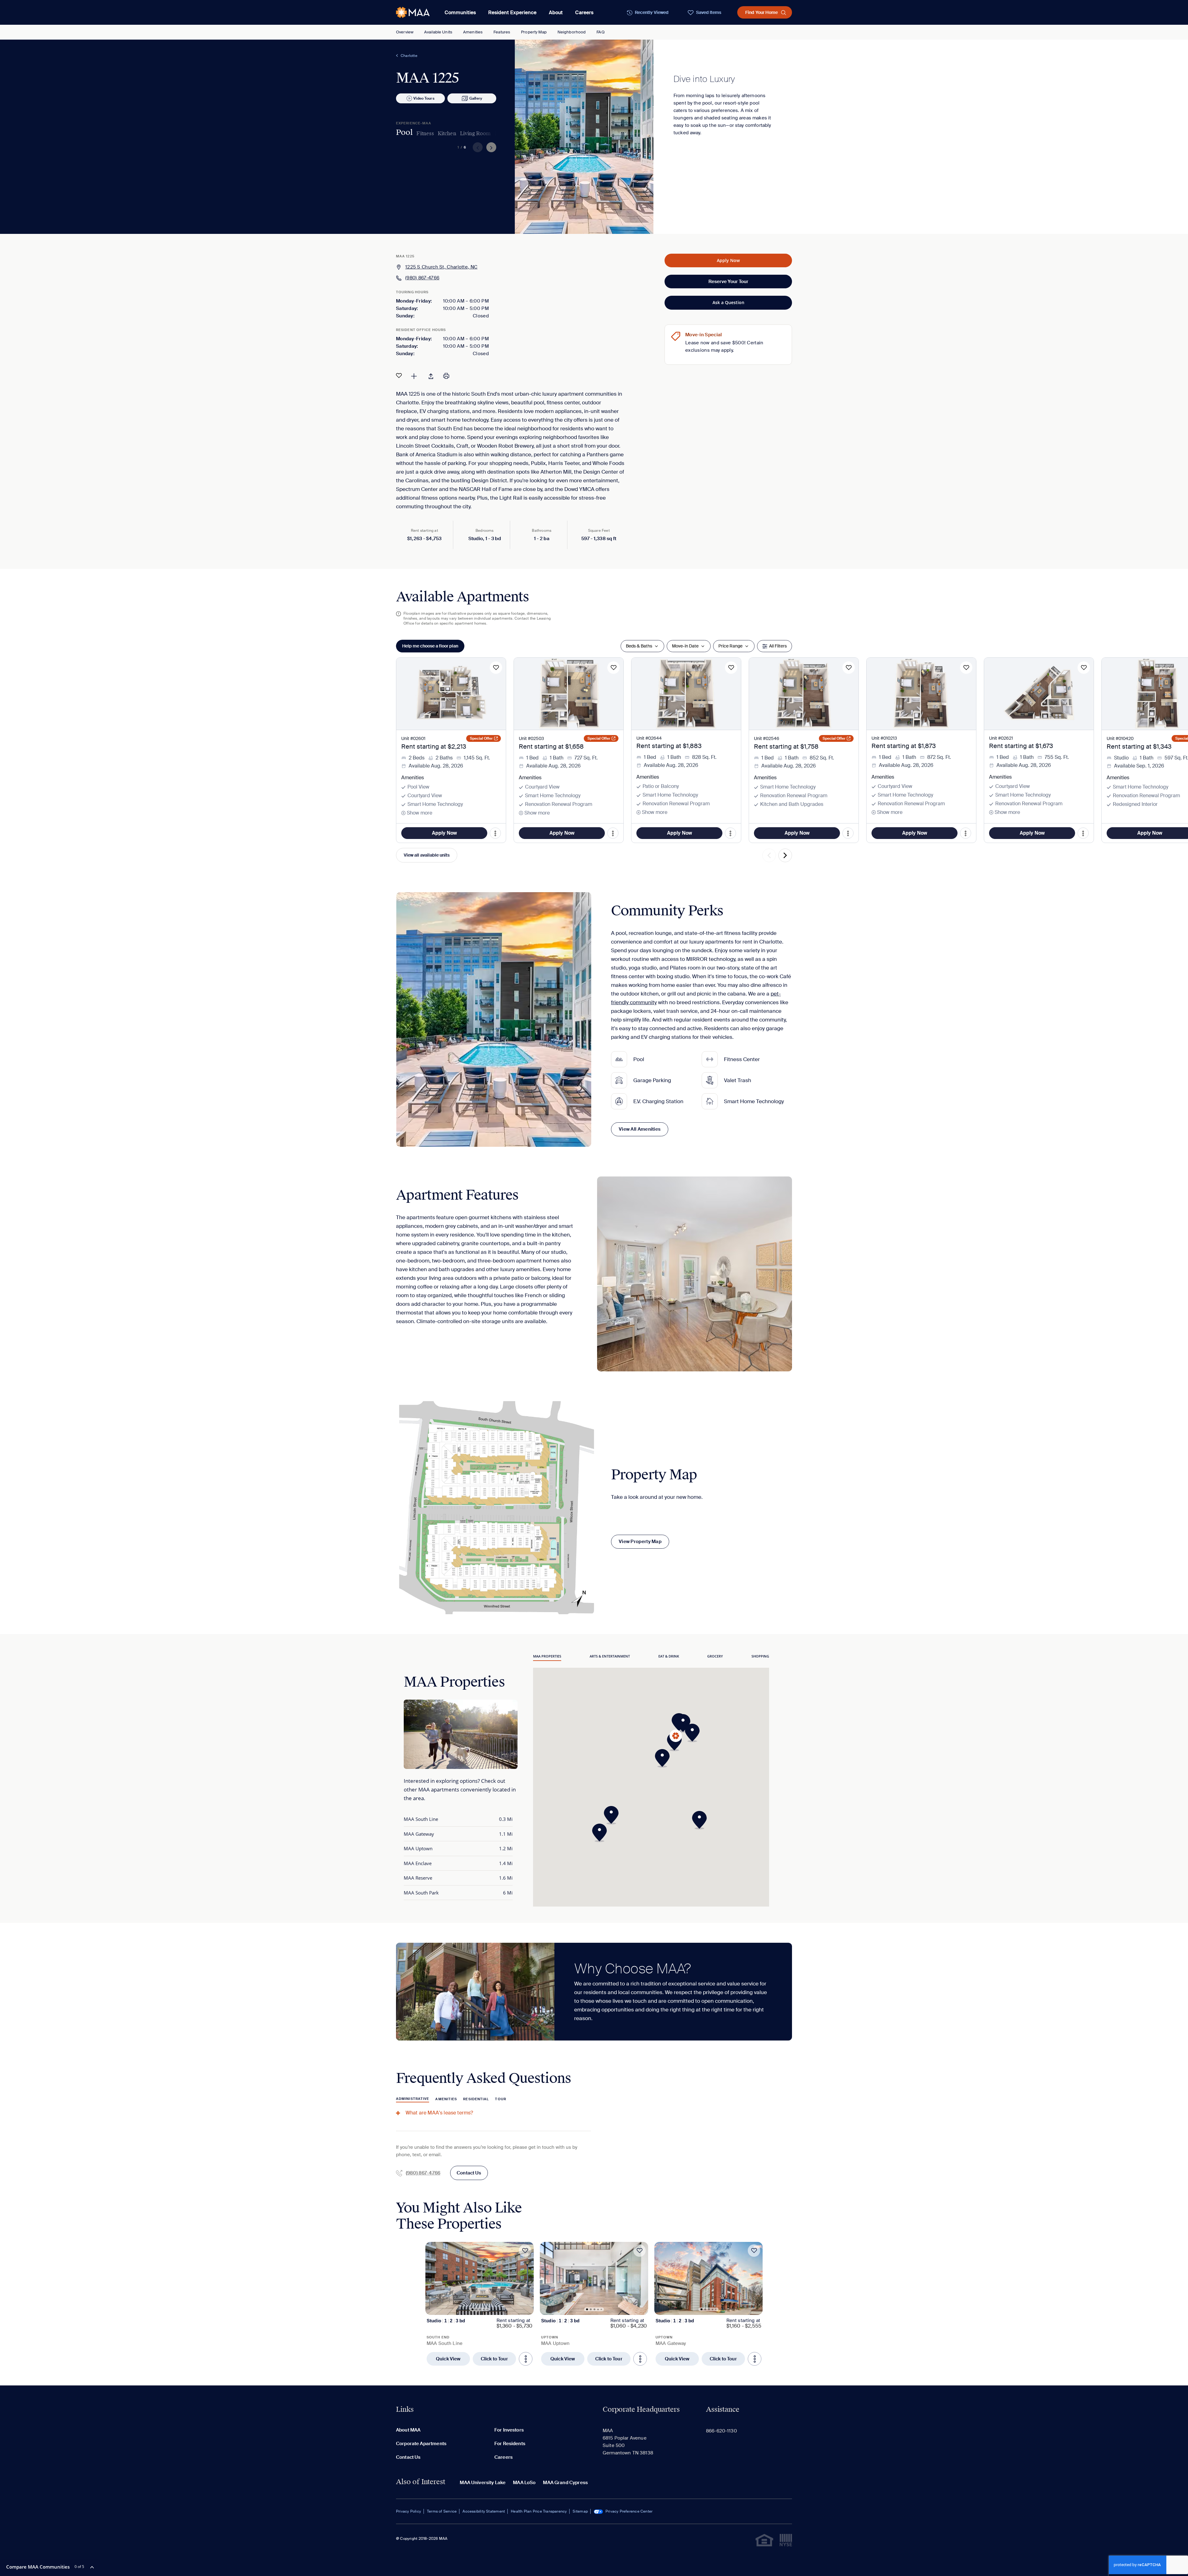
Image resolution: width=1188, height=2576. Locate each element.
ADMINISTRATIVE (413, 2099)
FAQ (600, 32)
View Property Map (640, 1542)
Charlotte (409, 56)
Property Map (534, 32)
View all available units (427, 855)
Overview (405, 32)
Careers (584, 13)
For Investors (509, 2430)
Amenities (473, 32)
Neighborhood (572, 32)
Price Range (730, 646)
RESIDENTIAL (476, 2099)
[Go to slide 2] (476, 2309)
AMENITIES (446, 2099)
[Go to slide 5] (487, 2309)
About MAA (408, 2430)
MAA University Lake (483, 2483)
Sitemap (580, 2511)
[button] (676, 1742)
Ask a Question (728, 302)
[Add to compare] (414, 376)
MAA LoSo (524, 2483)
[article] (480, 2304)
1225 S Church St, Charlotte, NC (441, 267)
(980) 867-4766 (422, 278)
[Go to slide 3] (480, 2309)
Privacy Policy (409, 2511)
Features (502, 32)
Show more (420, 813)
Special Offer (481, 738)
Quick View (448, 2359)
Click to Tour (494, 2359)
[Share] (431, 376)
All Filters (778, 646)
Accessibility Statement (484, 2511)
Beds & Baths (639, 646)
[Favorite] (399, 376)
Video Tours (424, 98)
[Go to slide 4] (484, 2309)
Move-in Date (685, 646)
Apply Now (728, 260)
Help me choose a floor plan (430, 646)
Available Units (438, 32)
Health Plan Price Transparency (539, 2511)
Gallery (476, 98)
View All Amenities (640, 1129)
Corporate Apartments (421, 2444)
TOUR (500, 2099)
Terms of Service (442, 2511)
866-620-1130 (721, 2431)
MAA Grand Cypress (565, 2483)
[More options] (526, 2359)
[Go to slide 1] (473, 2309)
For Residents (510, 2444)
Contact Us (469, 2173)
